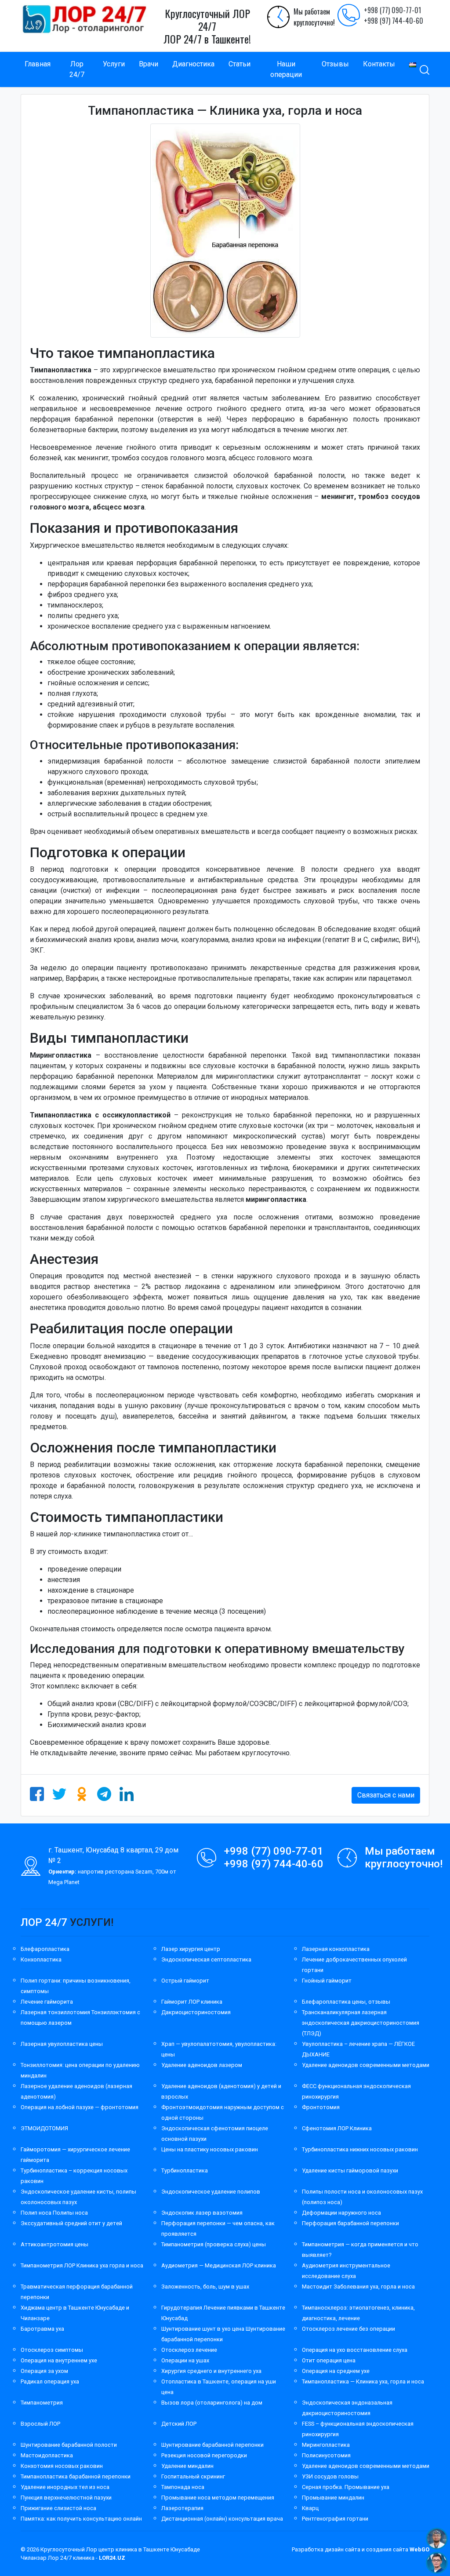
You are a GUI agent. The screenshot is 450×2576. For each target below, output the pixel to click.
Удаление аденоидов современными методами (366, 2065)
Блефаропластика (45, 1949)
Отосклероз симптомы (52, 2350)
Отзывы (335, 64)
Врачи (149, 64)
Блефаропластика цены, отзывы (346, 2002)
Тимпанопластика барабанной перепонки (76, 2476)
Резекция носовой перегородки (204, 2455)
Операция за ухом (44, 2371)
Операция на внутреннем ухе (59, 2360)
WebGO (419, 2549)
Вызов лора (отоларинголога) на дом (212, 2403)
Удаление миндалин (187, 2466)
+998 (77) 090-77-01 (392, 10)
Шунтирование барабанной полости (69, 2445)
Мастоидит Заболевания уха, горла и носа (358, 2287)
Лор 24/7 (77, 69)
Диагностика (193, 64)
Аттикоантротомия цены (54, 2244)
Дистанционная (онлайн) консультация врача (222, 2519)
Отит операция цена (329, 2360)
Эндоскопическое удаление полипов (211, 2192)
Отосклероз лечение (189, 2350)
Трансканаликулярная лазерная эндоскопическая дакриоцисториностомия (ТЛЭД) (361, 2023)
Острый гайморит (185, 1981)
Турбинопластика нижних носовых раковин (360, 2149)
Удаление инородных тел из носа (65, 2487)
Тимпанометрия (42, 2403)
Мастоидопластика (47, 2455)
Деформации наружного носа (341, 2213)
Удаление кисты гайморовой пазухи (350, 2170)
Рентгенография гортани (335, 2519)
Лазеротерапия (182, 2508)
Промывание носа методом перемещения (218, 2498)
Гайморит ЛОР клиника (192, 2002)
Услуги (114, 64)
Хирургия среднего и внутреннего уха (211, 2371)
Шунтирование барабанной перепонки (212, 2445)
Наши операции (286, 69)
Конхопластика (41, 1959)
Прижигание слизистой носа (58, 2508)
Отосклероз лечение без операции (348, 2329)
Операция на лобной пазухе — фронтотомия (80, 2107)
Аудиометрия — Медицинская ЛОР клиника (219, 2265)
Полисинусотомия (326, 2455)
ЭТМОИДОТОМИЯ (44, 2128)
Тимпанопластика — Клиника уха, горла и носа (363, 2381)
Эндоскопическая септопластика (206, 1959)
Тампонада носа (183, 2487)
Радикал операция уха (50, 2381)
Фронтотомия (321, 2107)
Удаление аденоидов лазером (202, 2065)
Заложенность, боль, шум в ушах (205, 2287)
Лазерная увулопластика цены (62, 2044)
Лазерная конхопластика (336, 1949)
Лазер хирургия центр (191, 1949)
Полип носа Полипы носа (54, 2213)
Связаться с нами (386, 1795)
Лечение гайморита (47, 2002)
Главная (38, 64)
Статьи (240, 64)
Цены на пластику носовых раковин (210, 2149)
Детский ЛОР (179, 2424)
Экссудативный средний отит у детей (71, 2223)
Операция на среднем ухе (336, 2371)
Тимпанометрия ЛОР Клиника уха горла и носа (82, 2265)
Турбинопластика (185, 2170)
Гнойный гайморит (327, 1981)
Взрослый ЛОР (40, 2424)
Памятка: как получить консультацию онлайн (81, 2519)
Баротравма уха (42, 2329)
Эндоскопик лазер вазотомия (202, 2213)
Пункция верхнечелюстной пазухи (66, 2498)
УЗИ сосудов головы (330, 2476)
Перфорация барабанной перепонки (350, 2223)
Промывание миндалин (333, 2498)
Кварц (310, 2508)
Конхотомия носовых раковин (62, 2466)
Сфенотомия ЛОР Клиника (337, 2128)
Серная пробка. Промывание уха (346, 2487)
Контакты (379, 64)
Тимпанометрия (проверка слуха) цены (214, 2244)
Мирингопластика (326, 2445)
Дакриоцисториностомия (196, 2012)
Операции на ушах (185, 2360)
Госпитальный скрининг (193, 2476)
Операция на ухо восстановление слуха (355, 2350)
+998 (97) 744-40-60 (394, 21)
